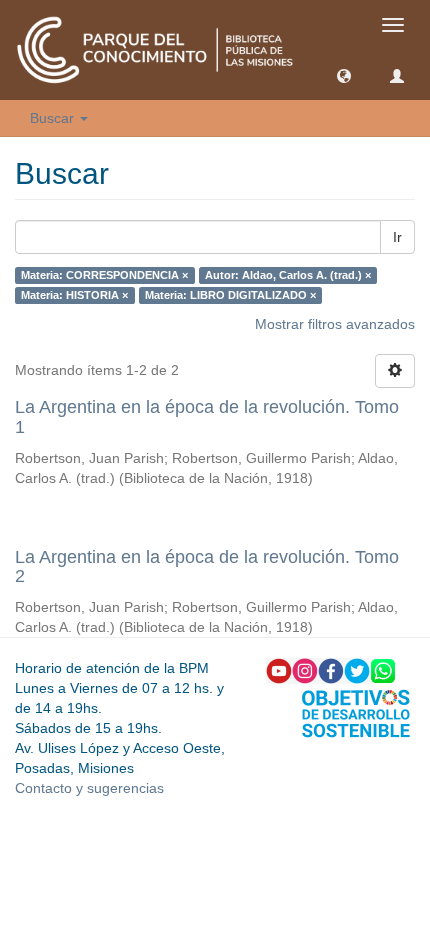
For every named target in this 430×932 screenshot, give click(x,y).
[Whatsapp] (383, 670)
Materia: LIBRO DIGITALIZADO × (230, 295)
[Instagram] (305, 670)
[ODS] (356, 712)
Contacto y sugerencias (89, 788)
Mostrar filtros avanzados (335, 324)
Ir (397, 237)
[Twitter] (357, 670)
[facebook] (331, 670)
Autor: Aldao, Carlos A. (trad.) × (288, 275)
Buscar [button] (54, 118)
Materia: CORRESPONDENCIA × (104, 275)
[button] (344, 75)
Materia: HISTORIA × (74, 295)
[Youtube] (279, 670)
